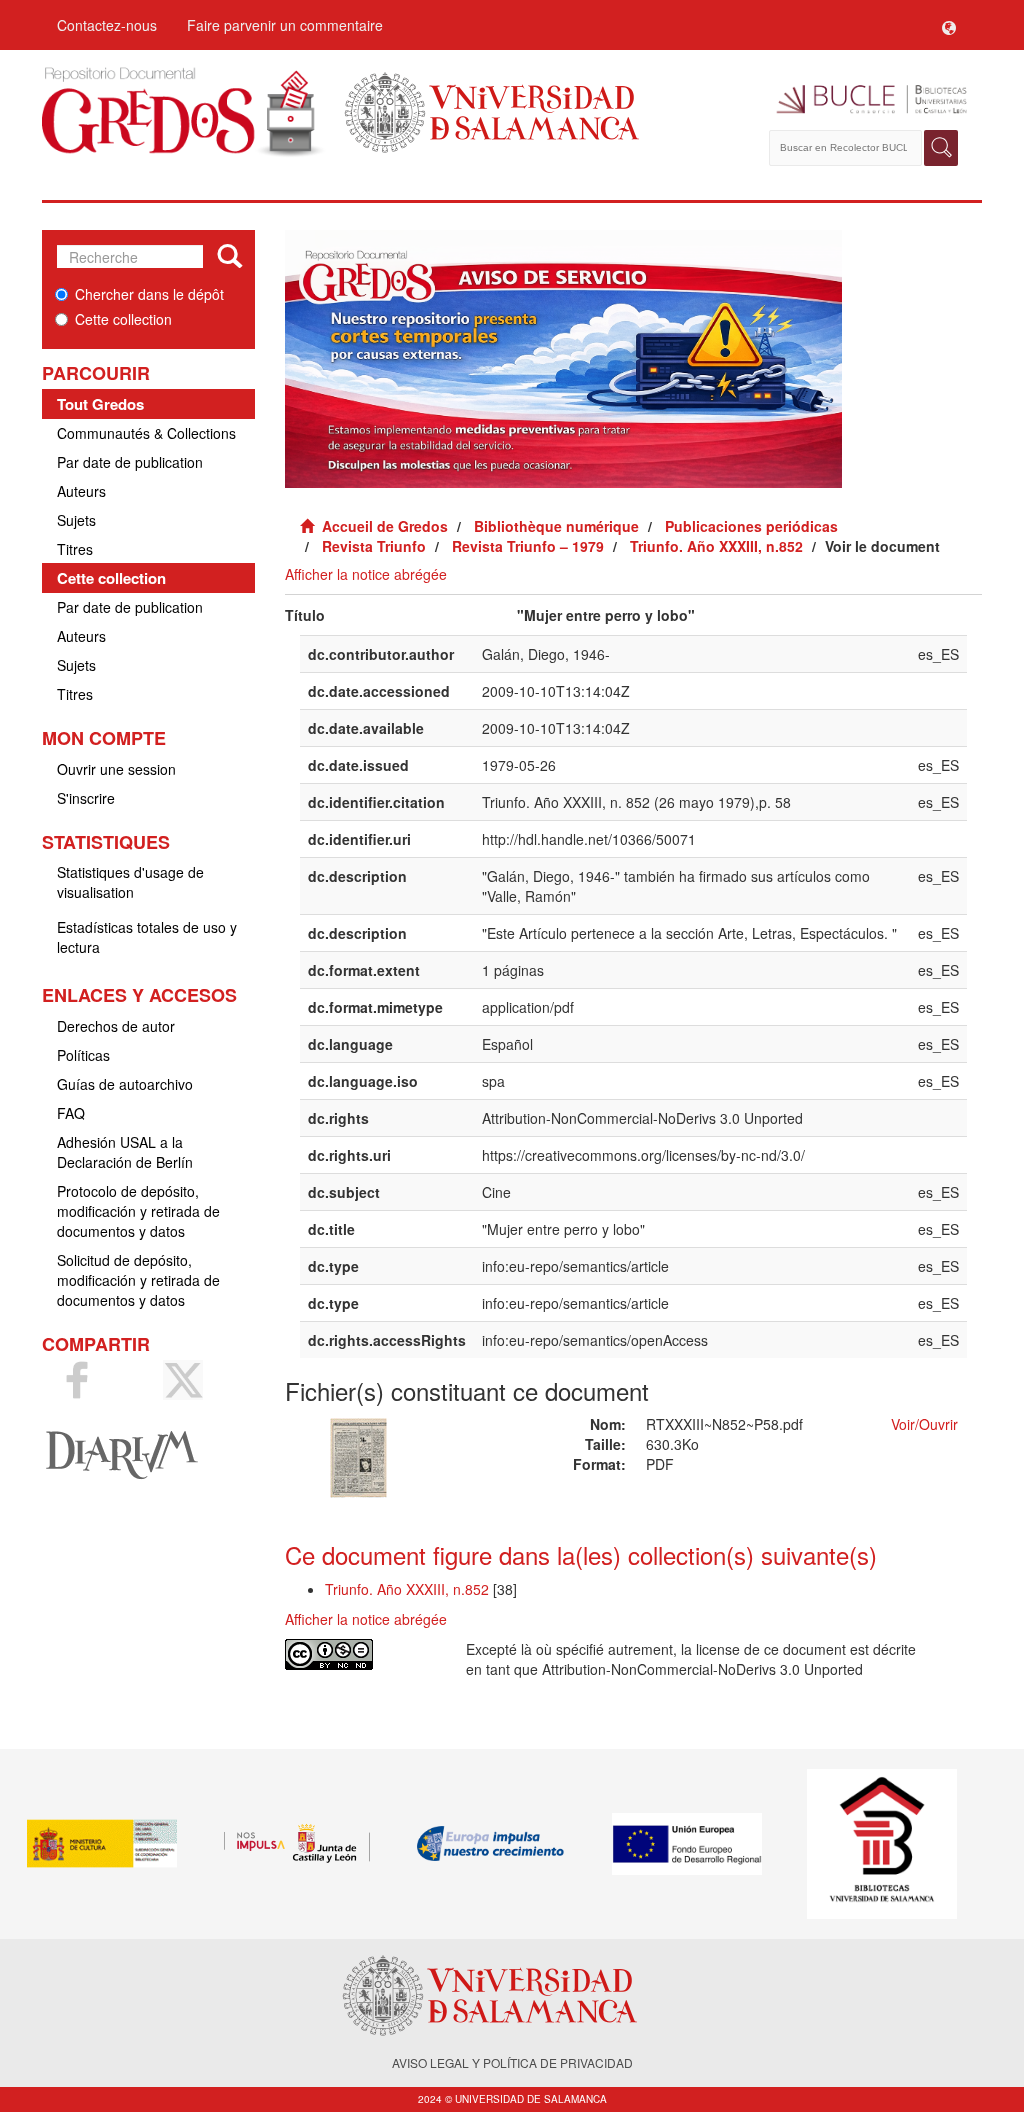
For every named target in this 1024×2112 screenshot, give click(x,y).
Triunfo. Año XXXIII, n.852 (716, 546)
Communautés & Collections (146, 433)
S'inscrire (86, 798)
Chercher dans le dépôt (149, 294)
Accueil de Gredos (385, 526)
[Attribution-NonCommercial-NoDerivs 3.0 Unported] (361, 1654)
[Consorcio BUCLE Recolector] (864, 100)
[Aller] (229, 257)
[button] (949, 25)
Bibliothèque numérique (556, 526)
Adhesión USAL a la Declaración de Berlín (125, 1152)
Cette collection (123, 319)
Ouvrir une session (116, 769)
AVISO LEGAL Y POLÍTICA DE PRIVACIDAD (512, 2062)
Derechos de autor (116, 1026)
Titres (75, 549)
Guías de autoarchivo (125, 1084)
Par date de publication (130, 462)
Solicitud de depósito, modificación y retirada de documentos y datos (138, 1280)
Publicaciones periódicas (751, 526)
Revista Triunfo (374, 546)
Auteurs (81, 491)
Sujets (76, 520)
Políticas (83, 1055)
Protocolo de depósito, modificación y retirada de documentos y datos (138, 1211)
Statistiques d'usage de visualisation (130, 882)
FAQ (71, 1113)
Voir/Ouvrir (924, 1424)
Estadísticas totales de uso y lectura (147, 937)
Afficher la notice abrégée (366, 574)
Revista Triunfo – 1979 (528, 546)
